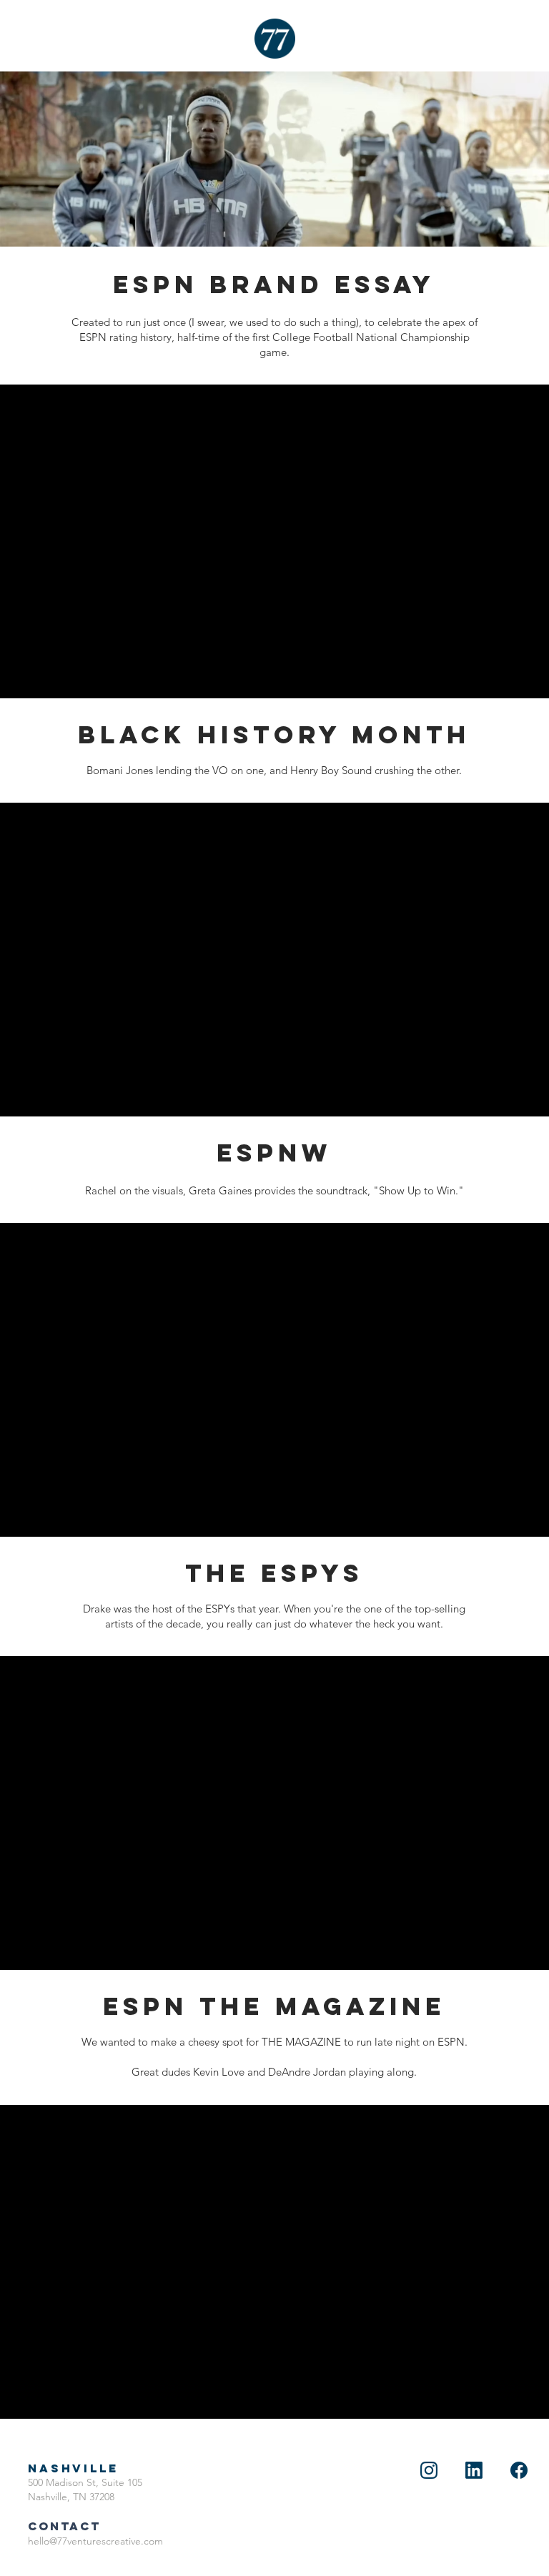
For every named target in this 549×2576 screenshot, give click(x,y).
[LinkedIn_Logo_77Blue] (474, 2470)
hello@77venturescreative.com (95, 2541)
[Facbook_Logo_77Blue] (519, 2470)
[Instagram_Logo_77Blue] (429, 2470)
